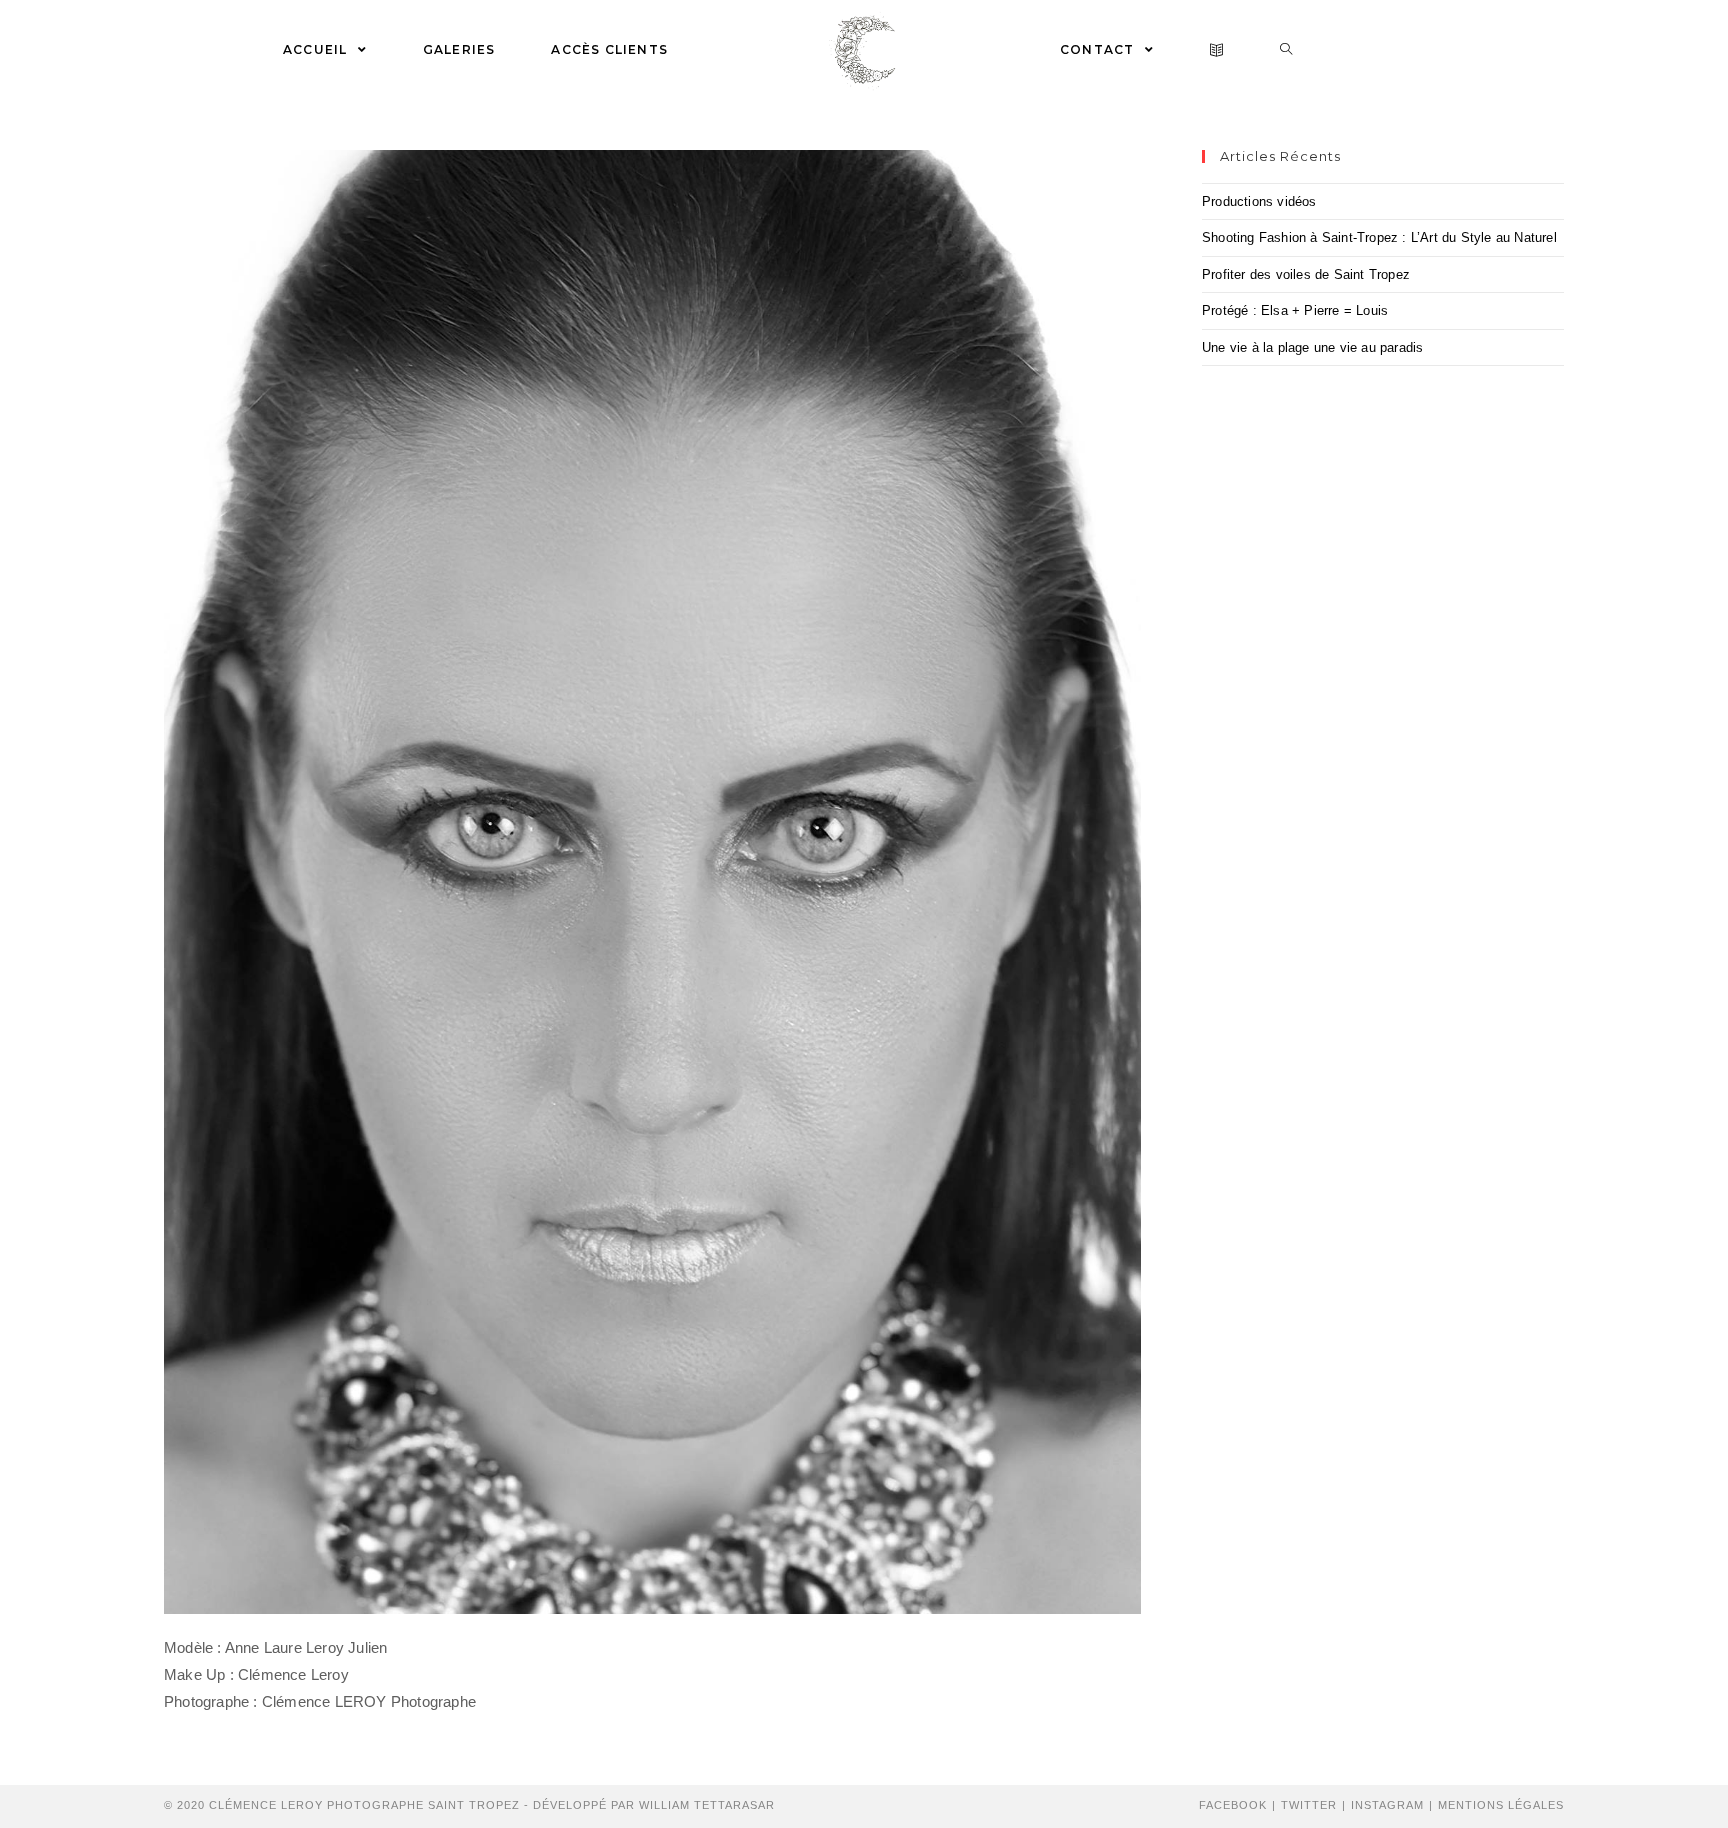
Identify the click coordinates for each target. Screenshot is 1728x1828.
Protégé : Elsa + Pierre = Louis (1295, 310)
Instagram (1387, 1805)
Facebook (1233, 1805)
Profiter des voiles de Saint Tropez (1306, 274)
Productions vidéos (1259, 201)
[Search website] (1286, 50)
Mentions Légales (1501, 1805)
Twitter (1309, 1805)
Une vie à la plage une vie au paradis (1312, 347)
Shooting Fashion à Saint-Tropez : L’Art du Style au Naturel (1379, 237)
